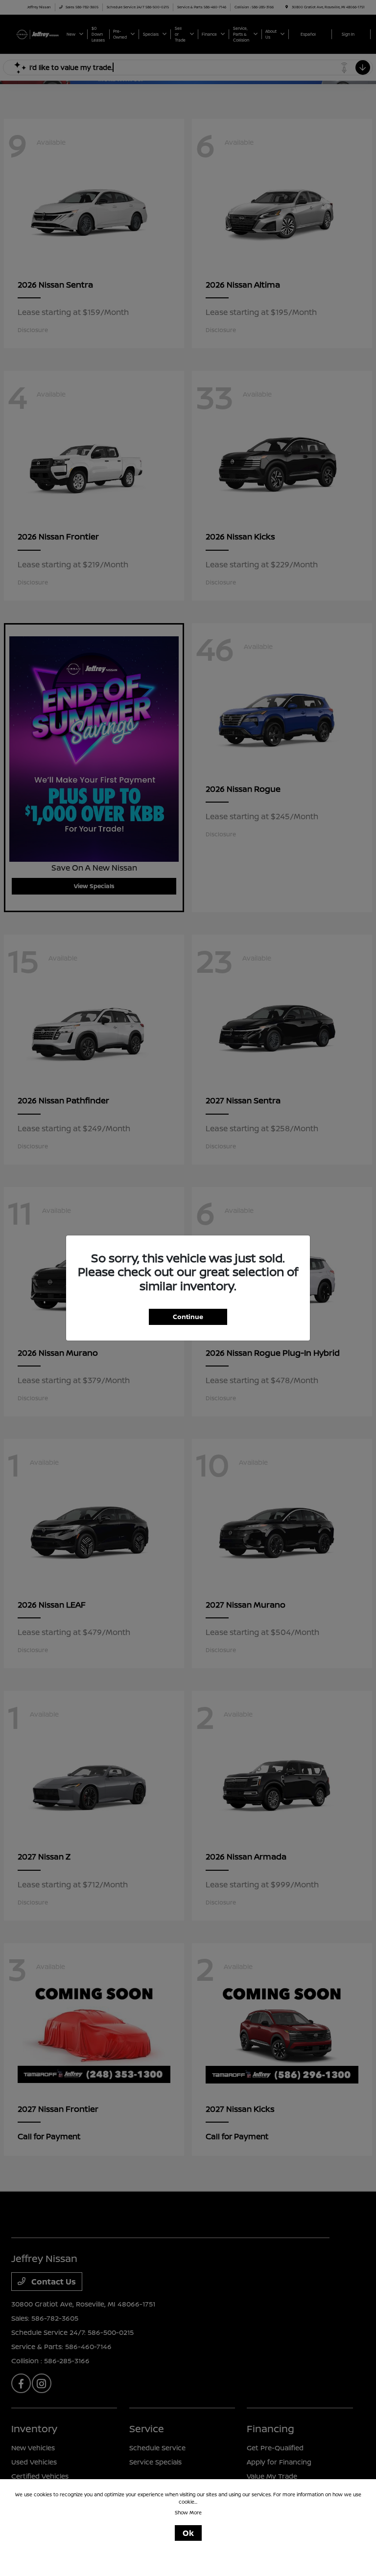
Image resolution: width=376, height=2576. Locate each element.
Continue (188, 1317)
